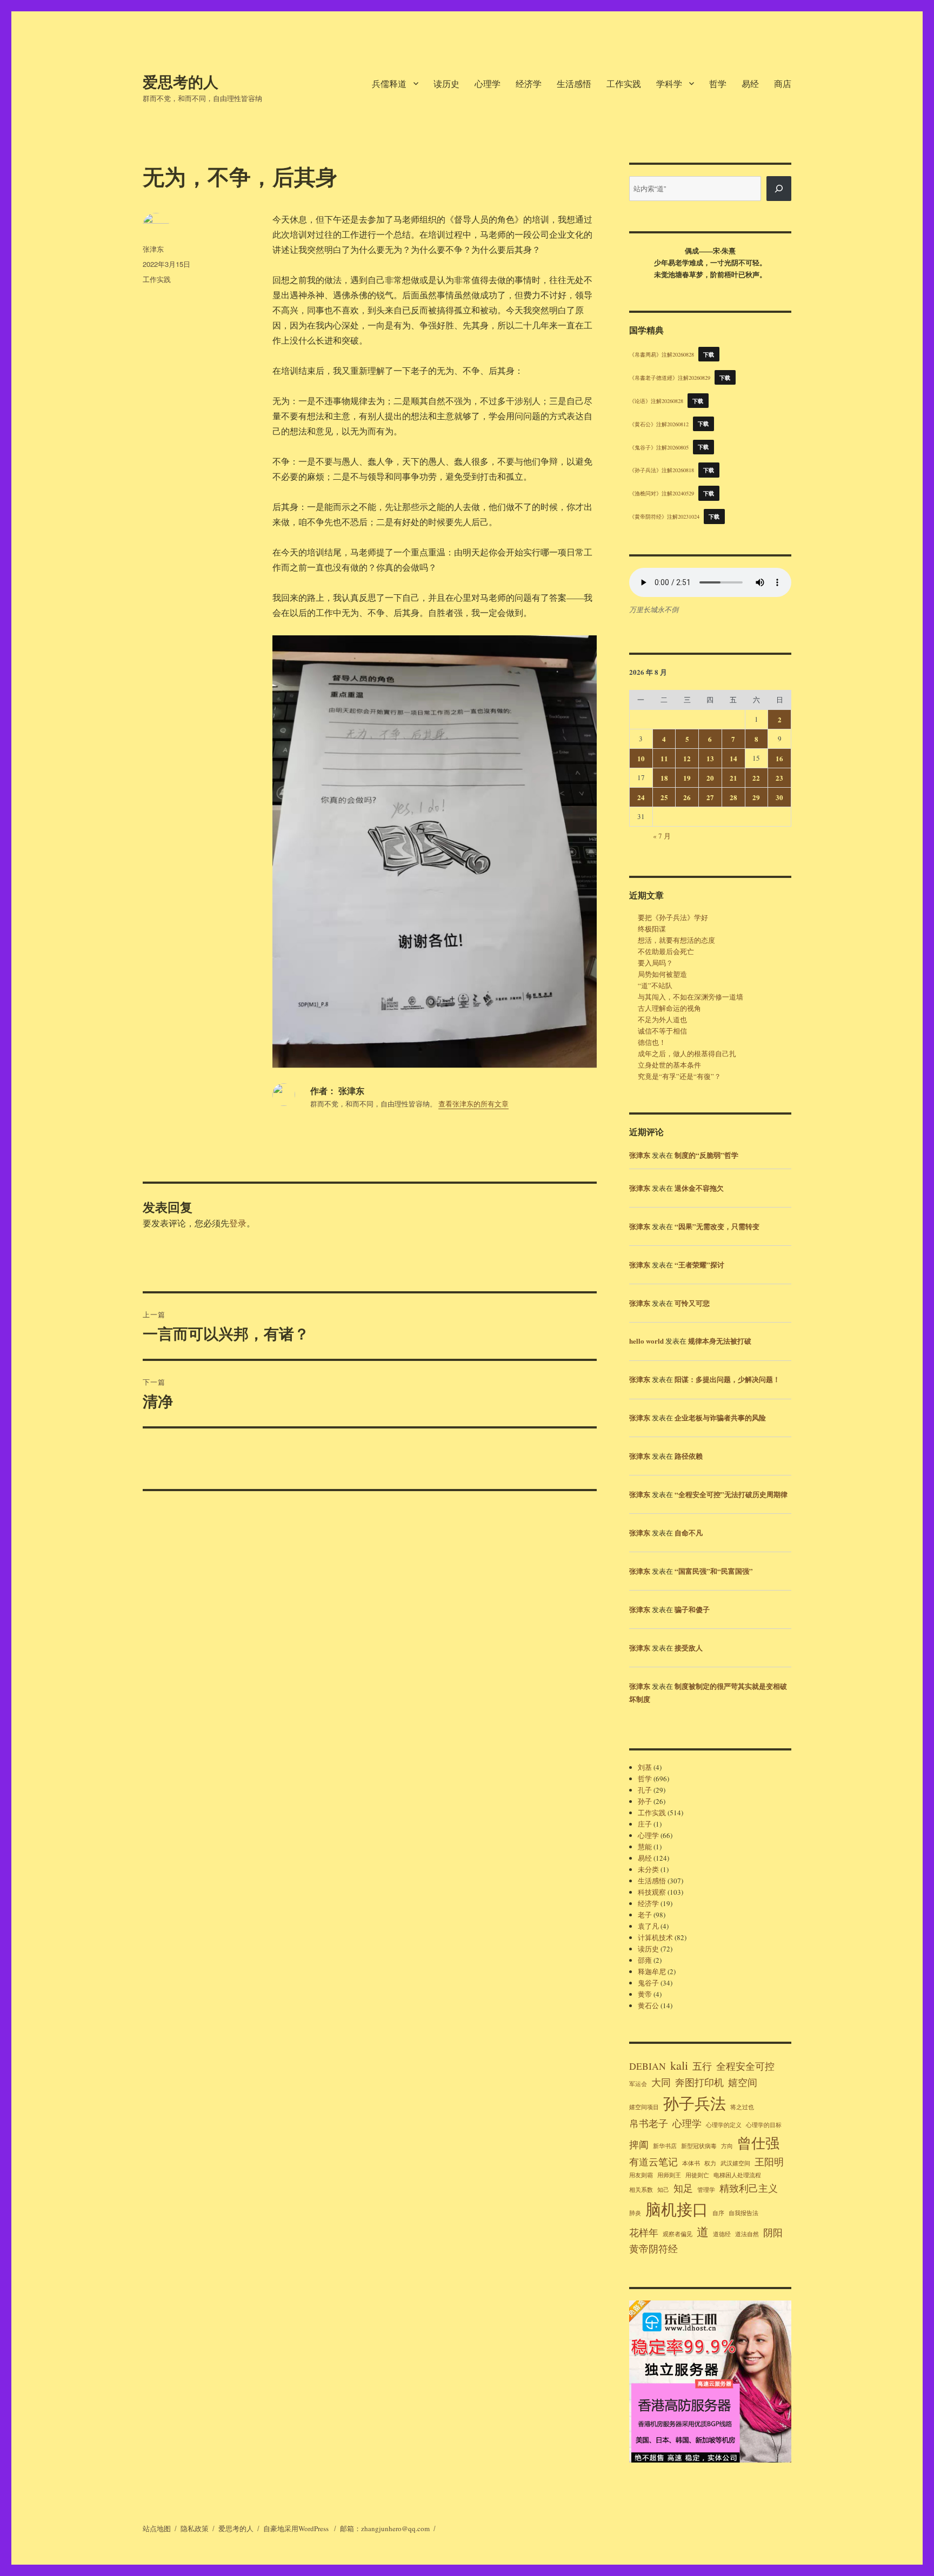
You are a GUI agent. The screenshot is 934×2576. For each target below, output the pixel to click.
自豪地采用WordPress (297, 2528)
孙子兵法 (695, 2103)
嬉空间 (743, 2082)
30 (779, 797)
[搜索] (779, 189)
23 (779, 778)
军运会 (638, 2084)
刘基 (645, 1767)
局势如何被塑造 (662, 974)
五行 (702, 2066)
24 (641, 797)
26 (687, 797)
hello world (646, 1341)
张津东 (153, 249)
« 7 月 (662, 836)
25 (664, 797)
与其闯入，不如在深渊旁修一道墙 (691, 997)
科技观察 (652, 1892)
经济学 (529, 83)
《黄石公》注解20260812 (659, 424)
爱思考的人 (181, 81)
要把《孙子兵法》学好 (673, 917)
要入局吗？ (655, 963)
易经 (750, 83)
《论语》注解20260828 (656, 401)
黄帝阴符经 (653, 2249)
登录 (238, 1223)
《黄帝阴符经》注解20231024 (664, 516)
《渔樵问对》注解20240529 (662, 493)
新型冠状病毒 (699, 2146)
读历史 (446, 83)
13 (710, 758)
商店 (783, 83)
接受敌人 (689, 1648)
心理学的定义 (724, 2125)
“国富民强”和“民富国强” (714, 1571)
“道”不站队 (655, 985)
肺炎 (635, 2213)
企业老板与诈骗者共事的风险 (720, 1417)
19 (687, 778)
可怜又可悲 (692, 1303)
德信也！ (652, 1042)
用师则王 (669, 2175)
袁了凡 (648, 1926)
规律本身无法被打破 (720, 1341)
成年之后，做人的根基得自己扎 (687, 1054)
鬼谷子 (648, 1983)
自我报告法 (743, 2213)
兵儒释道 (389, 83)
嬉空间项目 (644, 2107)
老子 (645, 1915)
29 (756, 797)
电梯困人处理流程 (737, 2175)
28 (733, 797)
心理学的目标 (764, 2125)
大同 (661, 2082)
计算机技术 (655, 1937)
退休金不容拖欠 (699, 1188)
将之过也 (742, 2107)
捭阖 (639, 2144)
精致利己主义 (749, 2188)
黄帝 (645, 1994)
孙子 (645, 1801)
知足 (683, 2188)
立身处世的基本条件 (669, 1065)
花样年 (644, 2232)
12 (687, 758)
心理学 (488, 83)
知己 (663, 2190)
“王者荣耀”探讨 (699, 1264)
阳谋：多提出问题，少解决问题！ (727, 1379)
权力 (710, 2163)
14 (733, 758)
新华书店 (665, 2146)
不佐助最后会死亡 (666, 951)
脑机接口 (677, 2209)
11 (664, 758)
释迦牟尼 (652, 1971)
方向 (727, 2146)
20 (710, 778)
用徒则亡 (697, 2175)
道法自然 (747, 2234)
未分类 (648, 1869)
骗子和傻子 (692, 1609)
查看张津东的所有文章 (473, 1104)
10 (641, 758)
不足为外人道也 (662, 1019)
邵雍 (645, 1960)
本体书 (691, 2163)
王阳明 (769, 2162)
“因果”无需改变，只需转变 (717, 1226)
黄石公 (648, 2005)
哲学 (718, 83)
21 (733, 778)
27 (710, 797)
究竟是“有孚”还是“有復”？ (679, 1076)
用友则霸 (641, 2175)
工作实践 (624, 83)
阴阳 (773, 2232)
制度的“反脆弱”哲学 (706, 1155)
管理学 (706, 2190)
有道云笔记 (653, 2162)
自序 (718, 2213)
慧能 (645, 1847)
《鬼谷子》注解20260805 (659, 447)
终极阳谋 (652, 929)
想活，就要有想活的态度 (676, 940)
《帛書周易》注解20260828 (662, 354)
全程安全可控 (745, 2066)
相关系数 (641, 2190)
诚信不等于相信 (662, 1031)
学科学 (669, 83)
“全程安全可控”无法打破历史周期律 (731, 1494)
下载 (709, 354)
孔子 (645, 1790)
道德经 (722, 2234)
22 (756, 778)
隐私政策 (195, 2528)
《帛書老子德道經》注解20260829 (670, 378)
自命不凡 (689, 1532)
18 (664, 778)
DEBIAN (648, 2066)
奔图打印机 (699, 2082)
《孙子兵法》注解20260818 (662, 470)
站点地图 (157, 2528)
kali (679, 2065)
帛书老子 (649, 2123)
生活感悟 (574, 83)
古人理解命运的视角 (669, 1008)
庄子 (645, 1824)
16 (779, 758)
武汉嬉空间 (735, 2163)
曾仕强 (758, 2142)
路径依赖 (689, 1456)
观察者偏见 (678, 2234)
